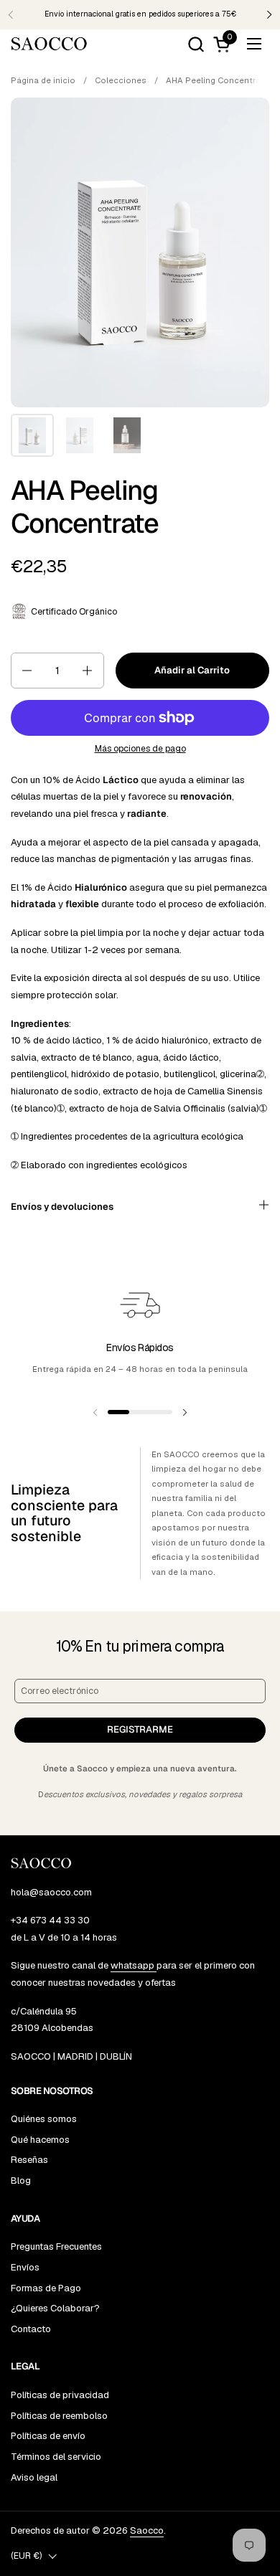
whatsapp (134, 1965)
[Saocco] (49, 44)
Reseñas (29, 2160)
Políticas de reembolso (59, 2416)
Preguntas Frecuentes (56, 2246)
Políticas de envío (48, 2436)
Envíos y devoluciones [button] (62, 1207)
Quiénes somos (44, 2119)
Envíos (25, 2267)
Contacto (31, 2329)
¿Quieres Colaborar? (55, 2308)
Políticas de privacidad (60, 2395)
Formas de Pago (46, 2288)
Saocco (147, 2530)
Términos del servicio (56, 2457)
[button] (196, 44)
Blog (21, 2180)
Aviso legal (34, 2477)
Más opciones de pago (140, 749)
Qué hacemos (40, 2140)
